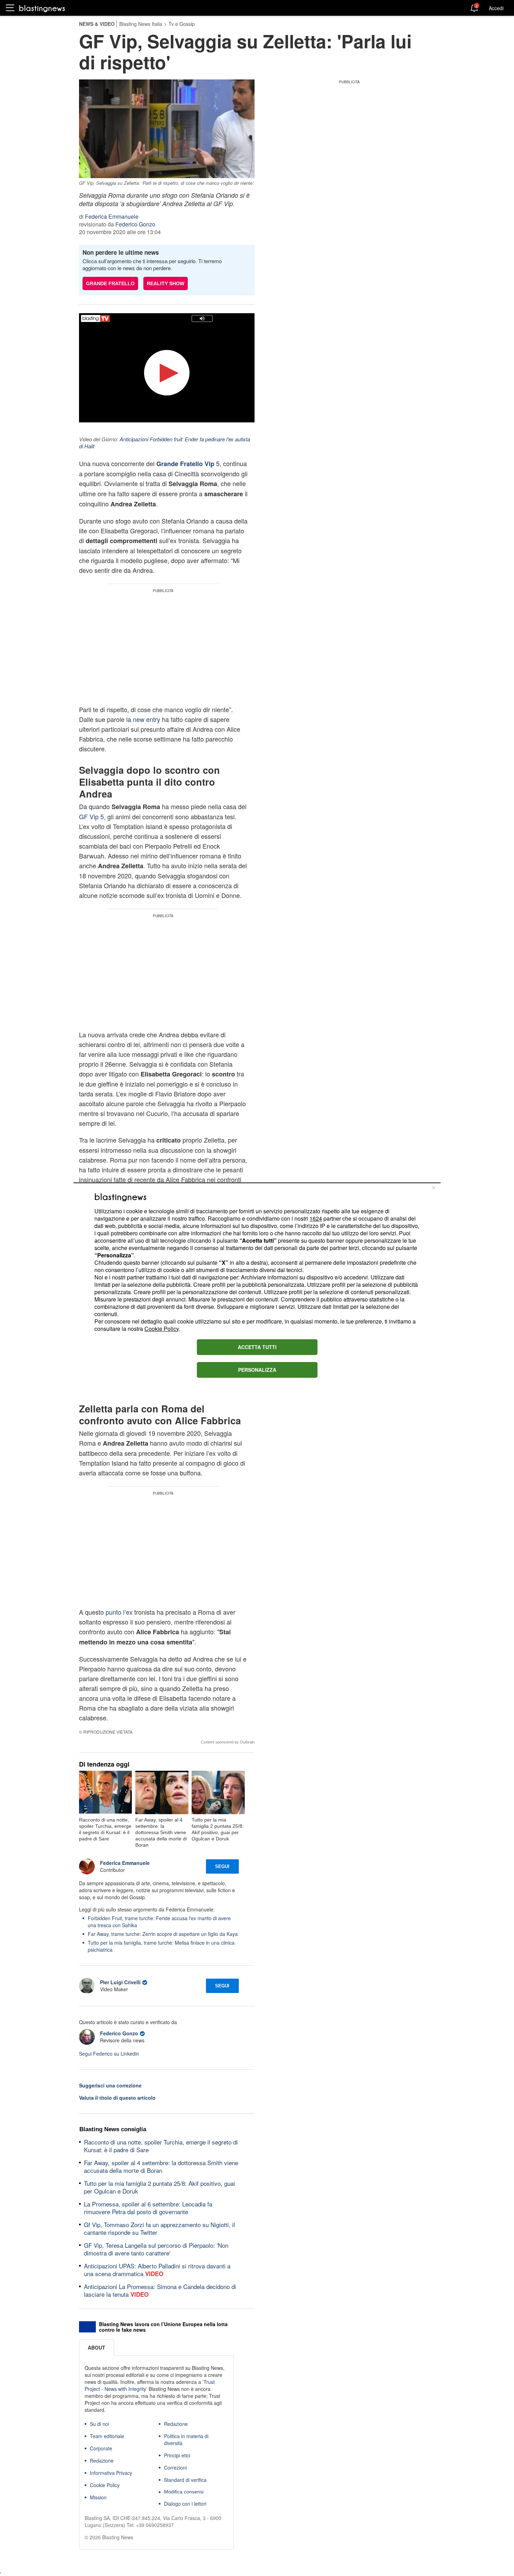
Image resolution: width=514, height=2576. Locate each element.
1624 (316, 1218)
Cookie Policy (162, 1329)
